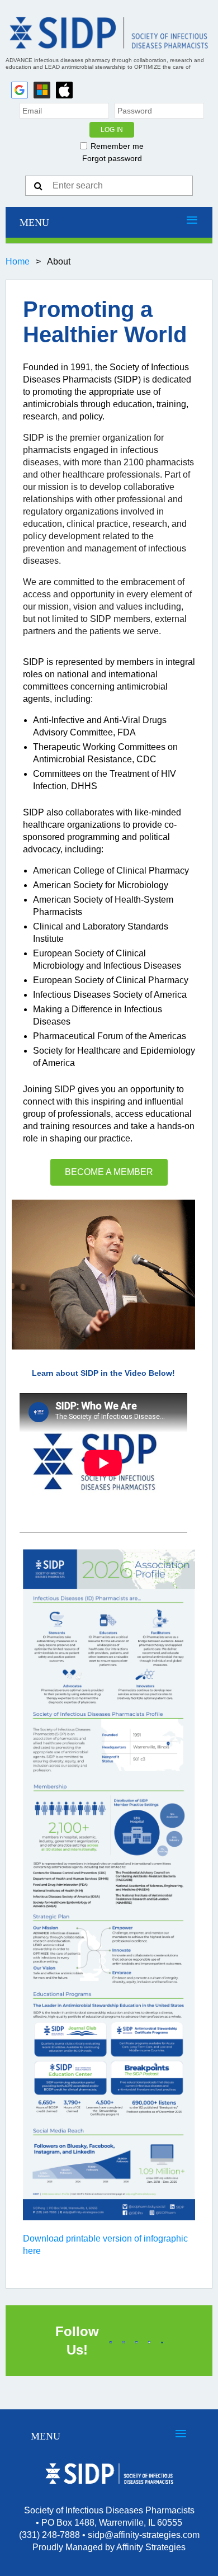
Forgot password (112, 158)
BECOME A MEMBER (109, 1172)
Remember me (117, 146)
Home (18, 261)
